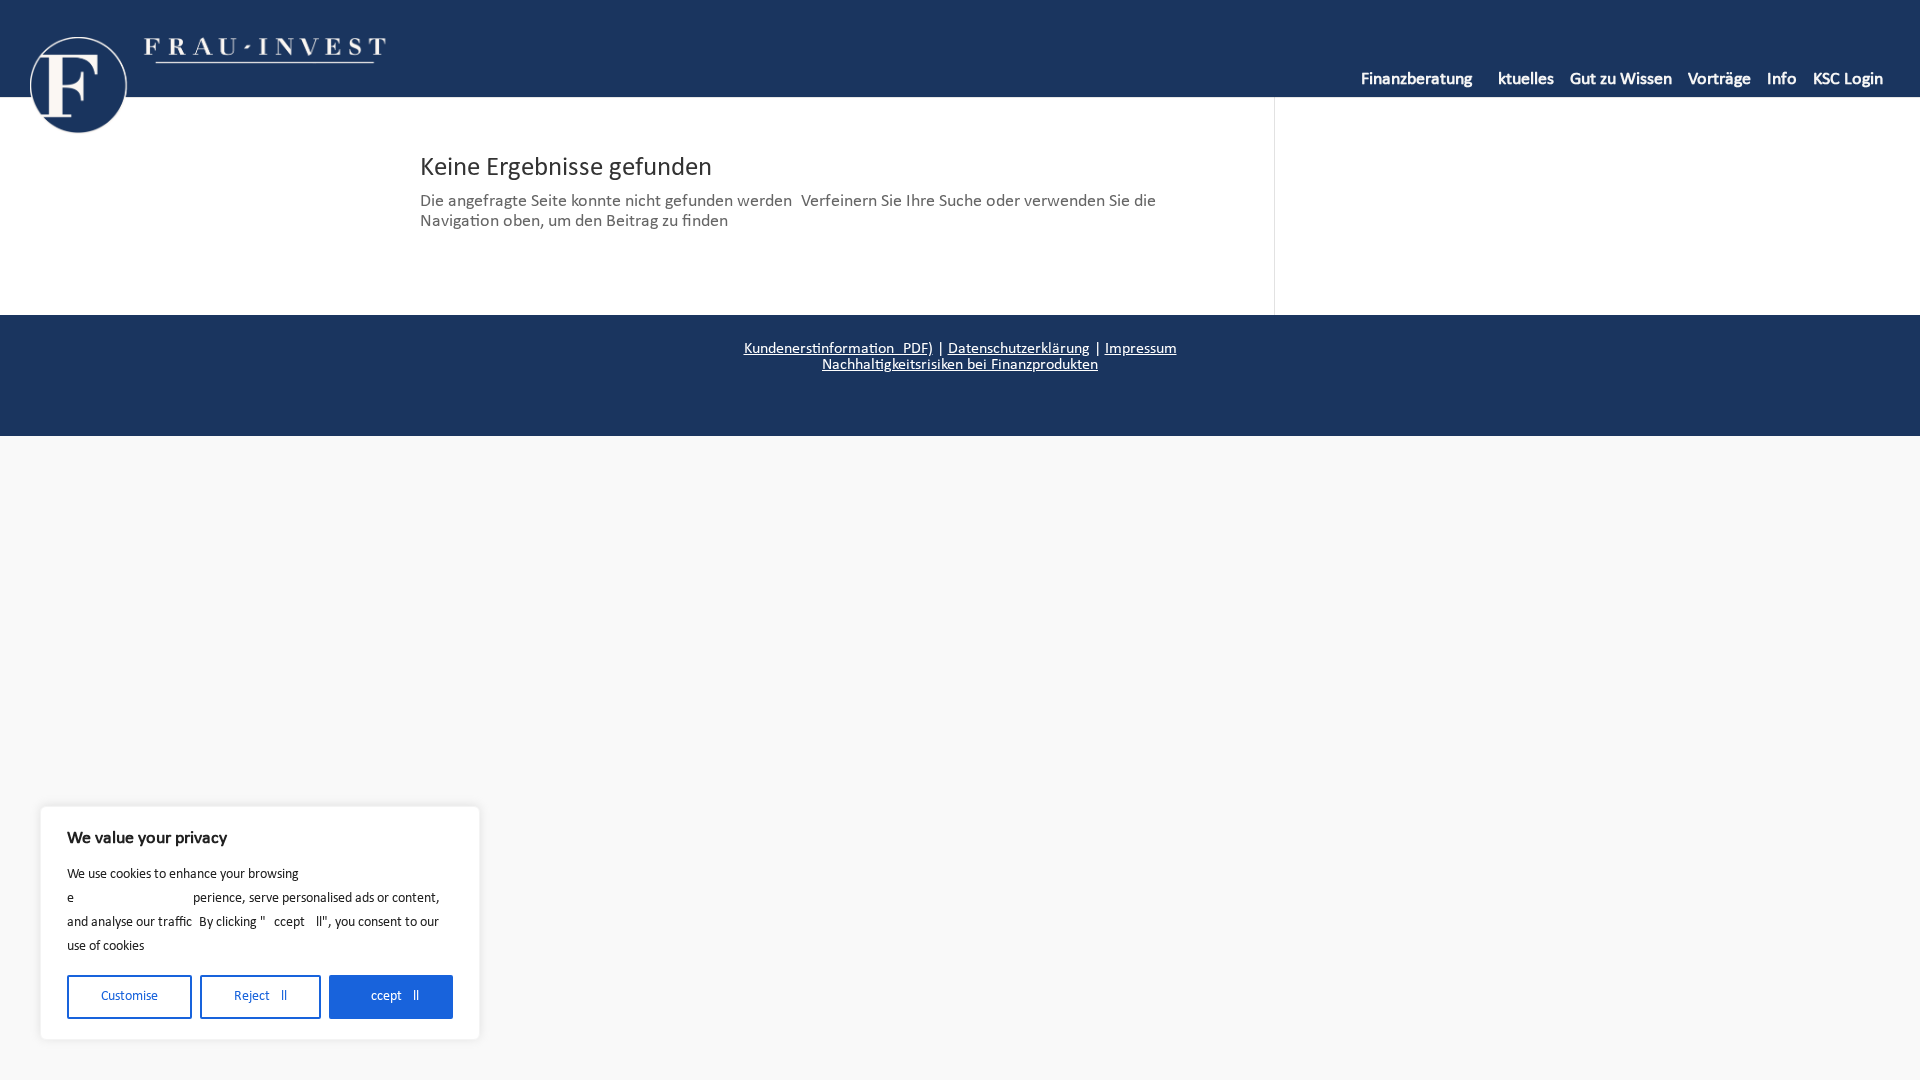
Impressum (1141, 349)
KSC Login (1848, 79)
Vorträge (1719, 79)
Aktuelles (1521, 79)
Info (1782, 79)
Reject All (260, 996)
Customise (129, 996)
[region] (260, 923)
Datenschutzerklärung (1019, 349)
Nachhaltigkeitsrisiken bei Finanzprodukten (960, 365)
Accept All (391, 996)
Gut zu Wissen (1621, 79)
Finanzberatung (1416, 79)
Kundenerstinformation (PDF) (838, 349)
